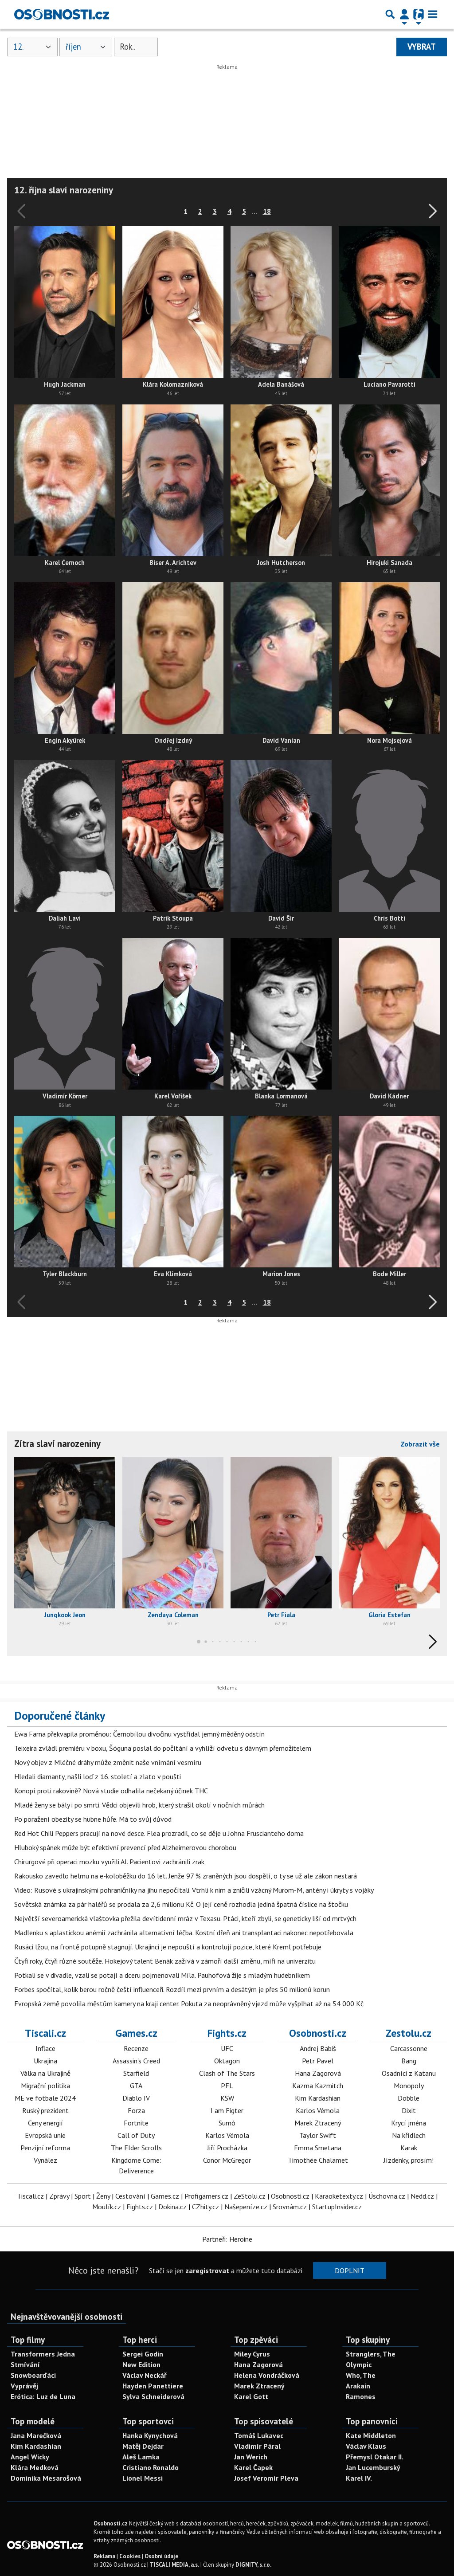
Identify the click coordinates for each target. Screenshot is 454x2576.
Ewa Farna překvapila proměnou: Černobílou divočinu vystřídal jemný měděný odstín (139, 1734)
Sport (83, 2196)
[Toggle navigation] (433, 14)
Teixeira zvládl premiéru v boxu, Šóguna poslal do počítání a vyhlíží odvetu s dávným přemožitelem (163, 1748)
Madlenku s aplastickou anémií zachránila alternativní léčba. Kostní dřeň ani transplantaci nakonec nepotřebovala (184, 1933)
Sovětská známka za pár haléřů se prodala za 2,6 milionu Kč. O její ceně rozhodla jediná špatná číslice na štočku (181, 1904)
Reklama (104, 2556)
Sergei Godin (143, 2354)
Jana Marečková (36, 2435)
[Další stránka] (431, 211)
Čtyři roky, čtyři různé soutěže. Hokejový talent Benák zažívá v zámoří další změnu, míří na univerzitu (165, 1961)
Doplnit (350, 2270)
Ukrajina (45, 2061)
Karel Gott (251, 2396)
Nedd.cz (422, 2196)
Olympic (359, 2364)
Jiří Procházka (227, 2148)
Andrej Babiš (318, 2048)
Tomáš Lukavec (259, 2435)
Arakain (358, 2386)
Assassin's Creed (136, 2061)
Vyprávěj (24, 2386)
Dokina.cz (172, 2207)
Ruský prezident (45, 2110)
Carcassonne (409, 2048)
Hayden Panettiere (153, 2386)
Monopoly (409, 2086)
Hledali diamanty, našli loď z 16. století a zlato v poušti (98, 1776)
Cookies (130, 2556)
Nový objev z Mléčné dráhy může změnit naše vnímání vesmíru (108, 1762)
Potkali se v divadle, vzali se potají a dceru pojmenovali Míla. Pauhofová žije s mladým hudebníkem (162, 1975)
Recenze (136, 2048)
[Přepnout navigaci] (404, 14)
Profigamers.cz (206, 2196)
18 (267, 211)
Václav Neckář (145, 2375)
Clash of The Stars (227, 2073)
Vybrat (422, 47)
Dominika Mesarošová (46, 2478)
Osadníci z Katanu (409, 2073)
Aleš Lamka (141, 2457)
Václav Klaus (366, 2446)
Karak (409, 2148)
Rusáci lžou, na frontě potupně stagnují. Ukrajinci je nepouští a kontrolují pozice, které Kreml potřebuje (168, 1947)
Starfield (136, 2073)
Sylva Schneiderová (153, 2396)
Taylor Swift (318, 2135)
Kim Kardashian (318, 2098)
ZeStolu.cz (250, 2196)
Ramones (361, 2396)
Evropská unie (45, 2135)
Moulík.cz (107, 2207)
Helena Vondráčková (267, 2375)
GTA (136, 2086)
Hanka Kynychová (150, 2435)
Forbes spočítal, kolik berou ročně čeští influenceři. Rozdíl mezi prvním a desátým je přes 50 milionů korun (172, 1989)
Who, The (361, 2375)
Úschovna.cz (387, 2196)
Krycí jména (409, 2123)
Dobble (409, 2098)
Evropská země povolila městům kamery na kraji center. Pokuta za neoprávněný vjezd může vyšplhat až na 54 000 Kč (189, 2004)
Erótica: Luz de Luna (43, 2396)
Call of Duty (136, 2135)
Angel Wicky (30, 2457)
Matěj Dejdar (143, 2446)
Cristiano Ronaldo (151, 2467)
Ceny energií (45, 2123)
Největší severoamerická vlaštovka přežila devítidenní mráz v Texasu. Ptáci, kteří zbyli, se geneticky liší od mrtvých (185, 1918)
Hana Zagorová (318, 2073)
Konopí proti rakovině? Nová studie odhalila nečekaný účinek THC (111, 1791)
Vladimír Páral (257, 2446)
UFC (227, 2048)
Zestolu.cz (409, 2033)
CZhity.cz (205, 2207)
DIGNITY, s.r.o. (253, 2565)
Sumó (227, 2123)
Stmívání (25, 2364)
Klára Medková (35, 2467)
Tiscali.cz (45, 2033)
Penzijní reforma (45, 2148)
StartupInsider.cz (337, 2207)
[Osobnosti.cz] (62, 14)
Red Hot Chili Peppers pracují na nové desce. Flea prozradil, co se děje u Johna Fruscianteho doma (159, 1833)
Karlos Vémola (227, 2135)
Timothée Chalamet (318, 2160)
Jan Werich (251, 2457)
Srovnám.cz (290, 2207)
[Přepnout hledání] (390, 14)
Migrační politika (45, 2086)
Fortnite (136, 2123)
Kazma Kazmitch (318, 2086)
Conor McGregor (227, 2160)
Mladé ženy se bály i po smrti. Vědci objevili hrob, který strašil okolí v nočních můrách (139, 1805)
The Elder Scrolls (136, 2148)
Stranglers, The (371, 2354)
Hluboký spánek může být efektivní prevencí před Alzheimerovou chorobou (125, 1847)
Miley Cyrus (252, 2354)
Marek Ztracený (318, 2123)
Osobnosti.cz (318, 2033)
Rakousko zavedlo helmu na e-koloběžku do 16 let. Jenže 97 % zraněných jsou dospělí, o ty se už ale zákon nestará (186, 1876)
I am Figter (227, 2110)
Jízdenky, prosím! (409, 2160)
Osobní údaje (161, 2556)
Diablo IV (136, 2098)
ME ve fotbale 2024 (45, 2098)
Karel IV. (359, 2478)
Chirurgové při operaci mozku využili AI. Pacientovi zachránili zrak (109, 1862)
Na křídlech (409, 2135)
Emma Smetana (318, 2148)
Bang (409, 2061)
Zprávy (59, 2196)
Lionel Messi (143, 2478)
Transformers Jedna (43, 2354)
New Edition (141, 2364)
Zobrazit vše (420, 1444)
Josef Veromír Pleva (266, 2478)
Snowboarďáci (33, 2375)
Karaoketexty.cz (339, 2196)
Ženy (103, 2196)
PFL (227, 2086)
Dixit (409, 2110)
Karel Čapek (253, 2467)
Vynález (45, 2160)
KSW (227, 2098)
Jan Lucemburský (373, 2467)
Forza (136, 2110)
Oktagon (227, 2061)
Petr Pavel (318, 2061)
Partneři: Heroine (227, 2239)
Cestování (130, 2196)
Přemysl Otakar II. (375, 2457)
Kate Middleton (371, 2435)
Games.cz (136, 2033)
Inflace (45, 2048)
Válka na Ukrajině (45, 2073)
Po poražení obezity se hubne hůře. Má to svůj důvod (93, 1819)
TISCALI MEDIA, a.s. (174, 2565)
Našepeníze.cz (246, 2207)
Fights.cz (227, 2033)
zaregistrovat (207, 2270)
